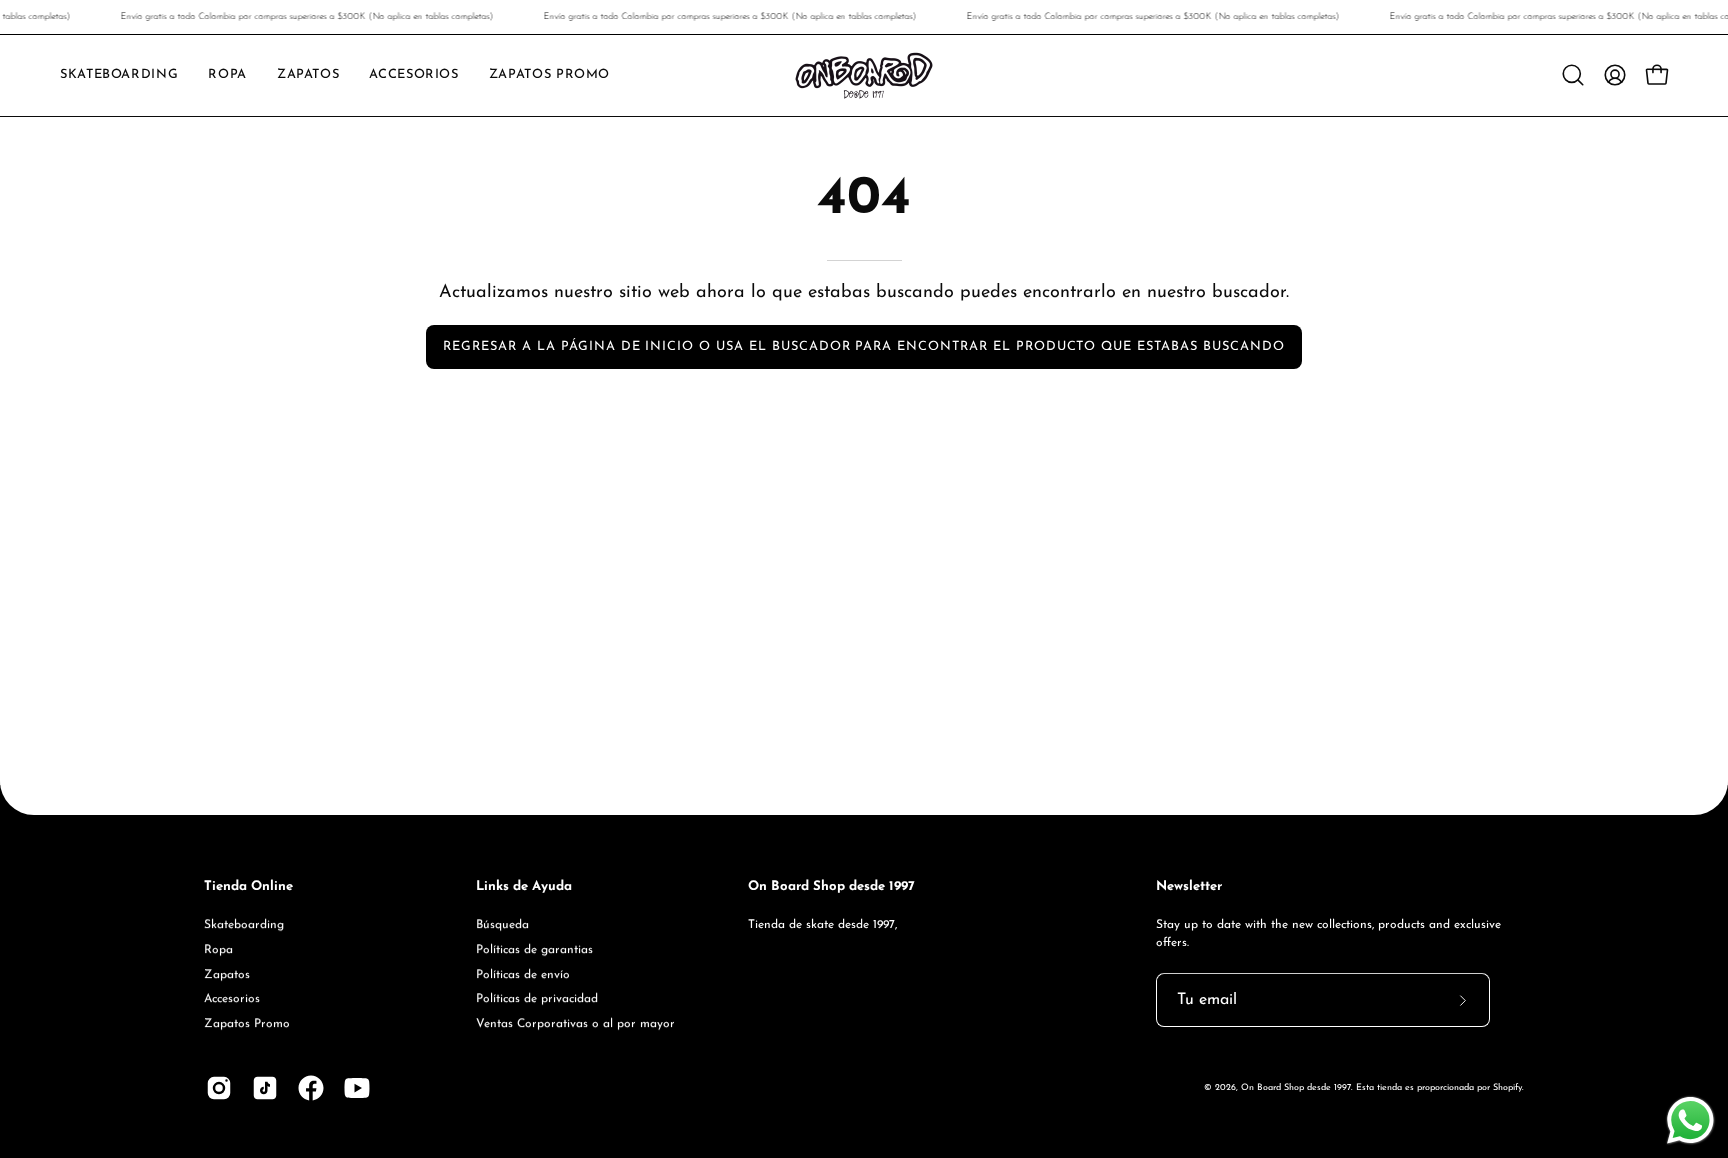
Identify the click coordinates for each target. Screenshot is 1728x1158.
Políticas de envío (523, 974)
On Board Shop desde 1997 (1296, 1087)
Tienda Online (248, 886)
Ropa (218, 949)
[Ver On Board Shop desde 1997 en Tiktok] (265, 1088)
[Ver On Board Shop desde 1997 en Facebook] (311, 1088)
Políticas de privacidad (537, 999)
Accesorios (232, 999)
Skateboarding (244, 925)
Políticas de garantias (534, 949)
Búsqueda (502, 925)
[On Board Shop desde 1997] (864, 75)
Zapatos (227, 974)
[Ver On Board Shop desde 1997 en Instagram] (219, 1088)
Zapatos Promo (247, 1024)
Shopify (1507, 1087)
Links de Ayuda (524, 886)
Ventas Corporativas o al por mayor (575, 1024)
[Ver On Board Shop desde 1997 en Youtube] (357, 1088)
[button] (308, 75)
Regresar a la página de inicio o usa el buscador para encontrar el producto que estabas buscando (863, 346)
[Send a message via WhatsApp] (1690, 1120)
